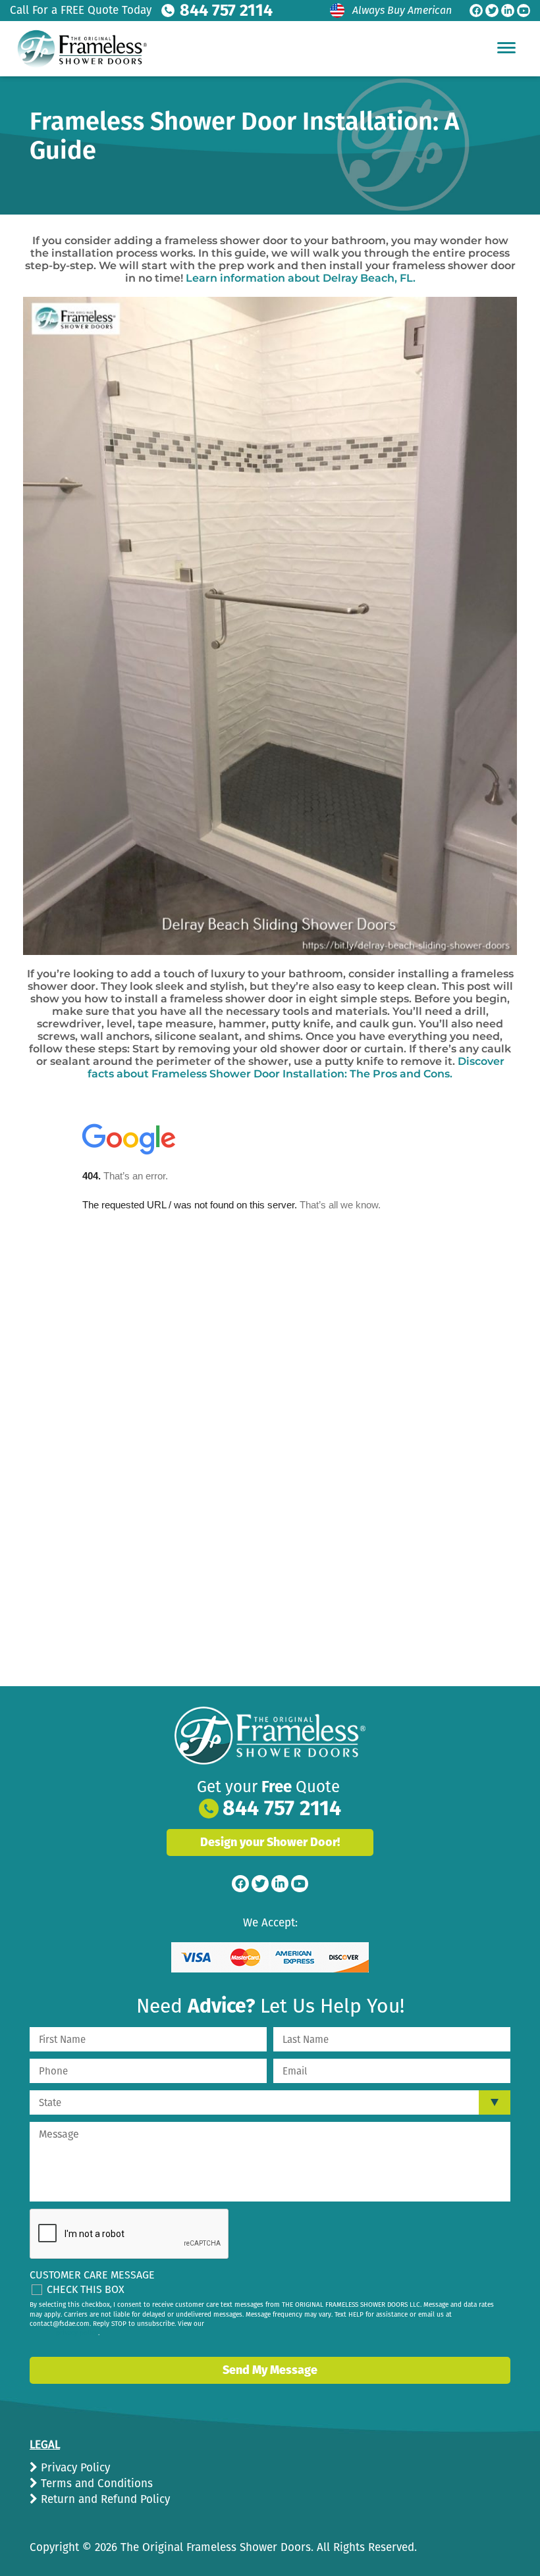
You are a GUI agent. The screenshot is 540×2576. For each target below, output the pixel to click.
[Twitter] (492, 11)
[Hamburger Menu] (506, 47)
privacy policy (77, 2333)
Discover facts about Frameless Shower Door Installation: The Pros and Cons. (296, 1068)
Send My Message (270, 2370)
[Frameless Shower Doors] (270, 1736)
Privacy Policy (74, 2468)
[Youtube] (524, 11)
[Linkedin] (508, 11)
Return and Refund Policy (104, 2499)
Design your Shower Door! (270, 1842)
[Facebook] (476, 11)
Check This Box (86, 2289)
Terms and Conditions (95, 2484)
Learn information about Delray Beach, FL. (301, 278)
